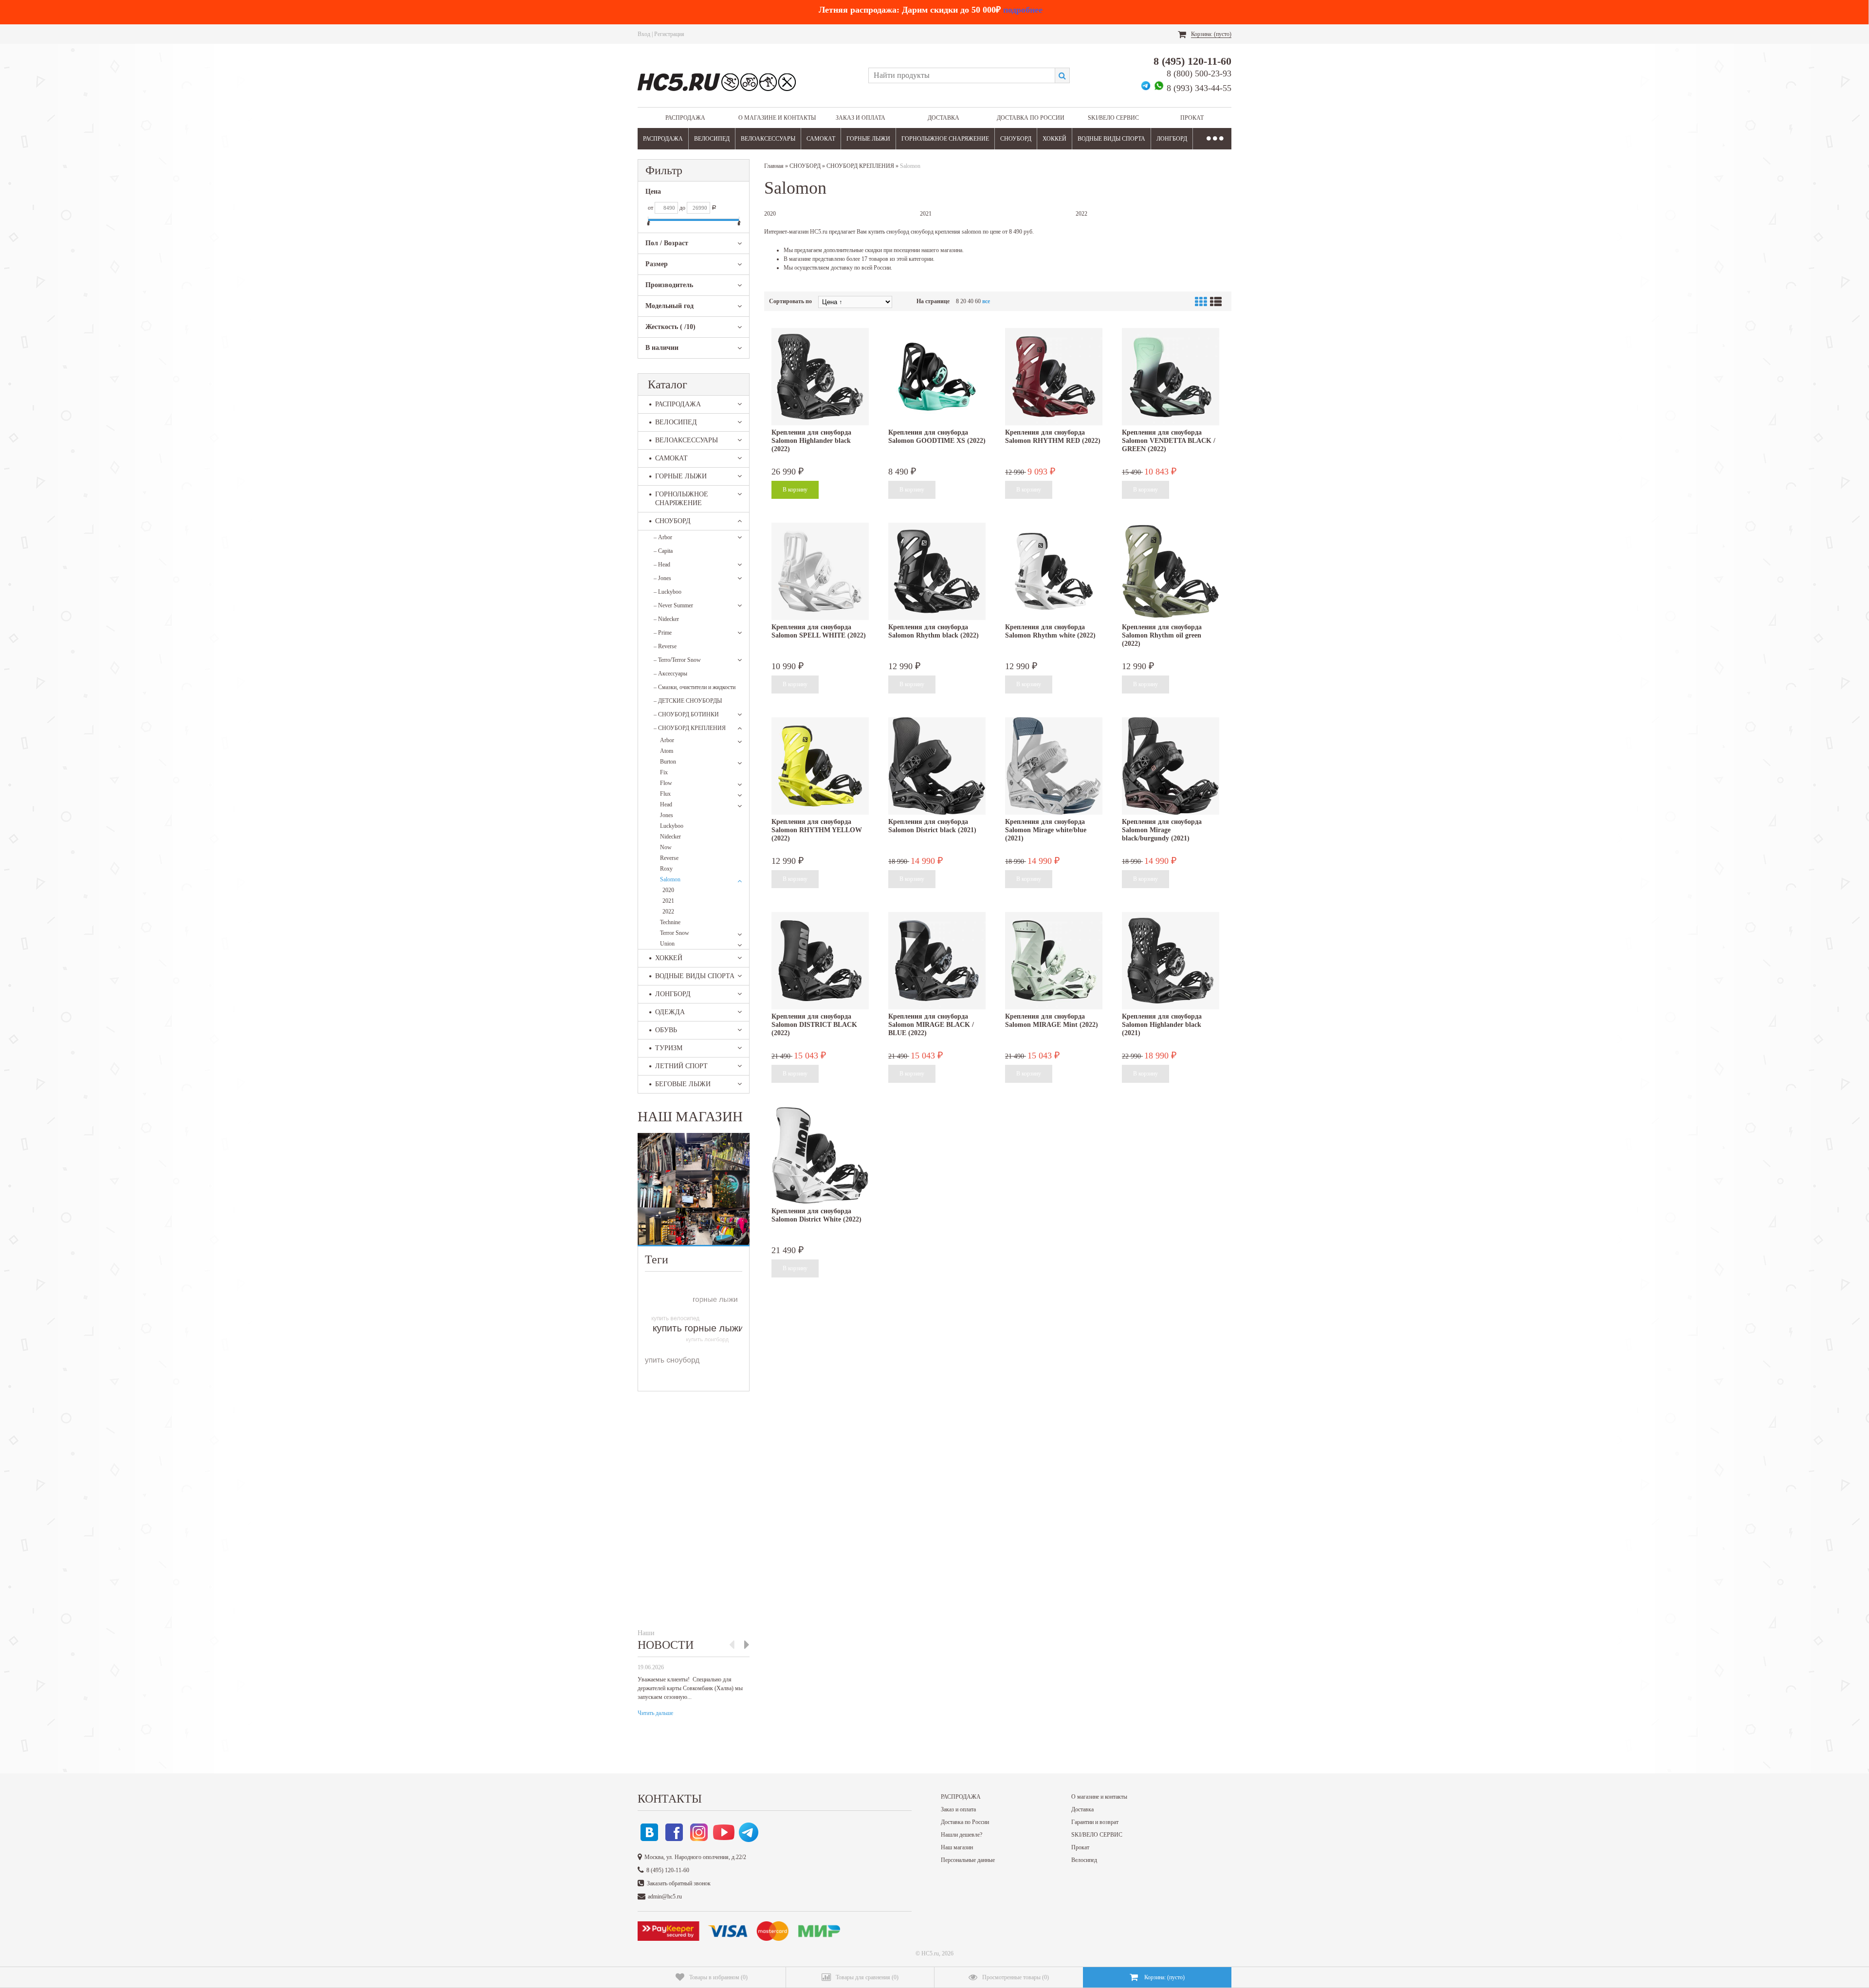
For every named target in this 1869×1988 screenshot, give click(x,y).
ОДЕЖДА (670, 1012)
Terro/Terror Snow (677, 660)
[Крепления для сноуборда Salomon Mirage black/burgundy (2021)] (1171, 766)
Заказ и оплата (861, 118)
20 (963, 301)
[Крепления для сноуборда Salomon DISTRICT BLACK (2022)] (820, 961)
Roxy (666, 869)
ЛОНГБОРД (1172, 139)
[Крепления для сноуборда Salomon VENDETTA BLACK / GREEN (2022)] (1171, 377)
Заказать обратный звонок (679, 1883)
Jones (662, 578)
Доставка (944, 118)
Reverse (665, 646)
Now (666, 847)
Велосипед (1084, 1860)
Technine (670, 922)
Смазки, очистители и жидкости (695, 687)
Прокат (1192, 118)
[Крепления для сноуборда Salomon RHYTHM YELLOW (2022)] (820, 766)
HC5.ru (930, 1953)
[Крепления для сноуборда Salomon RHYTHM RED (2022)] (1054, 377)
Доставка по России (1031, 118)
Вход (644, 34)
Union (667, 944)
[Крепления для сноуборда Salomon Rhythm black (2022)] (937, 571)
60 (978, 301)
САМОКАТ (821, 139)
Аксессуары (670, 674)
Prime (663, 633)
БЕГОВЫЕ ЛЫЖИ (683, 1084)
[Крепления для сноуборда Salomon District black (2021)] (937, 766)
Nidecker (666, 619)
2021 (668, 901)
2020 (668, 890)
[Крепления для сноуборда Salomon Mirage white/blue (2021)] (1054, 766)
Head (662, 565)
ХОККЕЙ (1054, 139)
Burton (668, 762)
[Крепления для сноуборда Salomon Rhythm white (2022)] (1054, 571)
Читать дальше (655, 1713)
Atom (667, 751)
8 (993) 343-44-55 (1199, 88)
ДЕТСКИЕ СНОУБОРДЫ (688, 701)
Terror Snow (675, 933)
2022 (668, 912)
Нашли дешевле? (962, 1835)
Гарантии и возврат (1095, 1822)
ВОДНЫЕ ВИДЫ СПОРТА (1111, 139)
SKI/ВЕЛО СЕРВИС (1113, 118)
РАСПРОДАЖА (685, 118)
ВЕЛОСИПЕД (712, 139)
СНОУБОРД (1016, 139)
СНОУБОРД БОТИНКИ (686, 714)
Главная (774, 166)
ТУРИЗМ (669, 1048)
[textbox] (962, 75)
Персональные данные (968, 1860)
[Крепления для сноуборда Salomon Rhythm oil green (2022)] (1171, 571)
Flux (665, 794)
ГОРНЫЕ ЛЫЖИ (868, 139)
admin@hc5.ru (665, 1897)
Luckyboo (668, 592)
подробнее (1023, 10)
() (718, 1977)
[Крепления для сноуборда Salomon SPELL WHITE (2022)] (820, 571)
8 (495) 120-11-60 (1192, 61)
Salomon (670, 879)
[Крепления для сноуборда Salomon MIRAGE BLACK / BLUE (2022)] (937, 961)
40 (971, 301)
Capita (663, 551)
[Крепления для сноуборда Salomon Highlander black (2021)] (1171, 961)
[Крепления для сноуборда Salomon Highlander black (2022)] (820, 377)
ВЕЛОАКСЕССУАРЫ (768, 139)
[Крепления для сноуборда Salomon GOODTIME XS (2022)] (937, 377)
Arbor (663, 537)
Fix (664, 772)
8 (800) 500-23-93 (1199, 73)
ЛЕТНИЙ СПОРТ (681, 1066)
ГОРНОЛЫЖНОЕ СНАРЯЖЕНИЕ (945, 139)
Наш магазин (957, 1847)
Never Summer (673, 605)
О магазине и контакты (777, 118)
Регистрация (669, 34)
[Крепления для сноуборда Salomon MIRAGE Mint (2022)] (1054, 961)
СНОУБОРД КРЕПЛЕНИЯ (690, 728)
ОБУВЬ (666, 1030)
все (986, 301)
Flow (666, 783)
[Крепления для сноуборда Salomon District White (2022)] (820, 1155)
